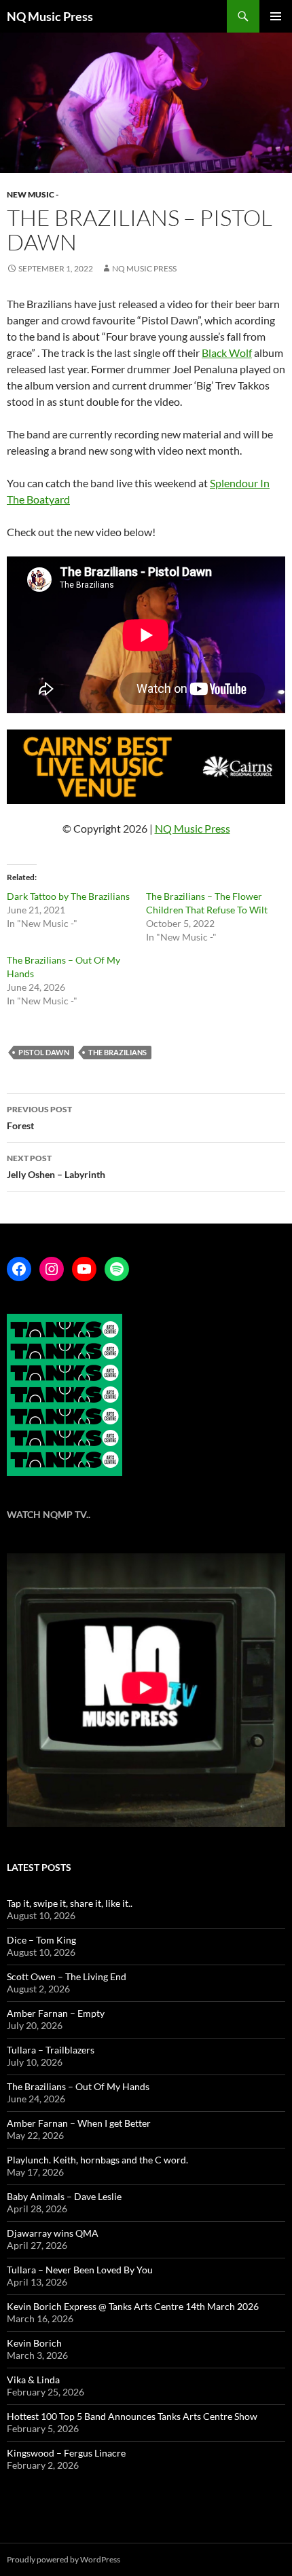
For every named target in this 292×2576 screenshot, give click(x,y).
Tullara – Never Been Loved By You (80, 2270)
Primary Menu (276, 16)
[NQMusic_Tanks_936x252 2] (146, 765)
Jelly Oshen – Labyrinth (56, 1167)
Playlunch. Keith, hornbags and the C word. (97, 2160)
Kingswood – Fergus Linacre (66, 2453)
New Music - (33, 194)
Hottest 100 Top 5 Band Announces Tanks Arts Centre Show (132, 2416)
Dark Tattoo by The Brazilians (68, 896)
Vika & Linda (33, 2380)
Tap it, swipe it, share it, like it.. (70, 1903)
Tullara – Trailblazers (51, 2050)
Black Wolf (227, 353)
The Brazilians (117, 1052)
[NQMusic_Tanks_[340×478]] (65, 1394)
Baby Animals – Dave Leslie (64, 2196)
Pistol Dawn (44, 1052)
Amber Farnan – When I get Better (79, 2123)
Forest (39, 1118)
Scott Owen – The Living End (67, 1976)
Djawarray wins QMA (53, 2233)
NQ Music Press (50, 16)
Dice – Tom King (41, 1940)
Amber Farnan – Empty (56, 2013)
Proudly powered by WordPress (63, 2559)
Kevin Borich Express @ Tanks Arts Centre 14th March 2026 (133, 2306)
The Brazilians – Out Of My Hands (78, 2086)
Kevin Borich (34, 2343)
